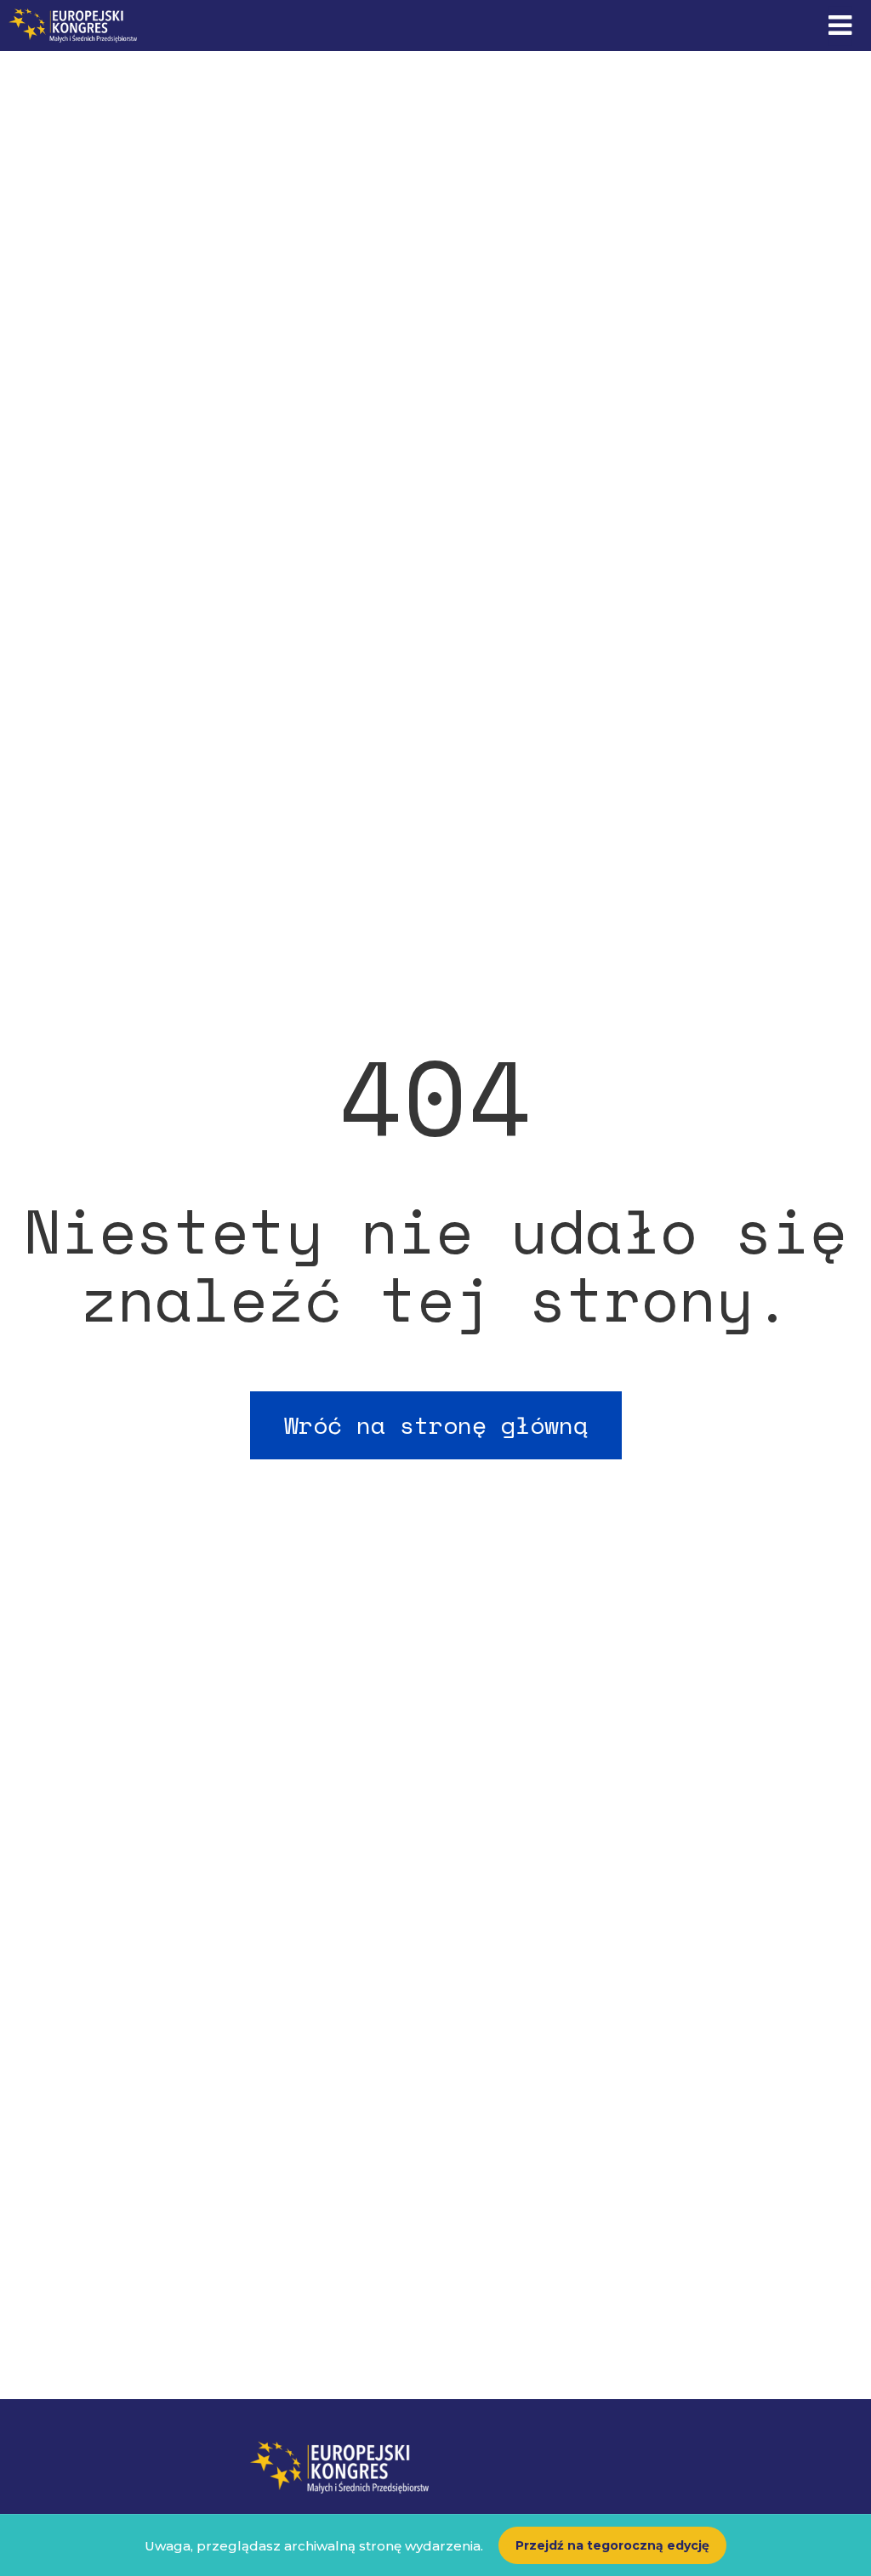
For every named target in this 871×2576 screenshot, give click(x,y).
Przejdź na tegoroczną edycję (612, 2545)
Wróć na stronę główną (436, 1425)
